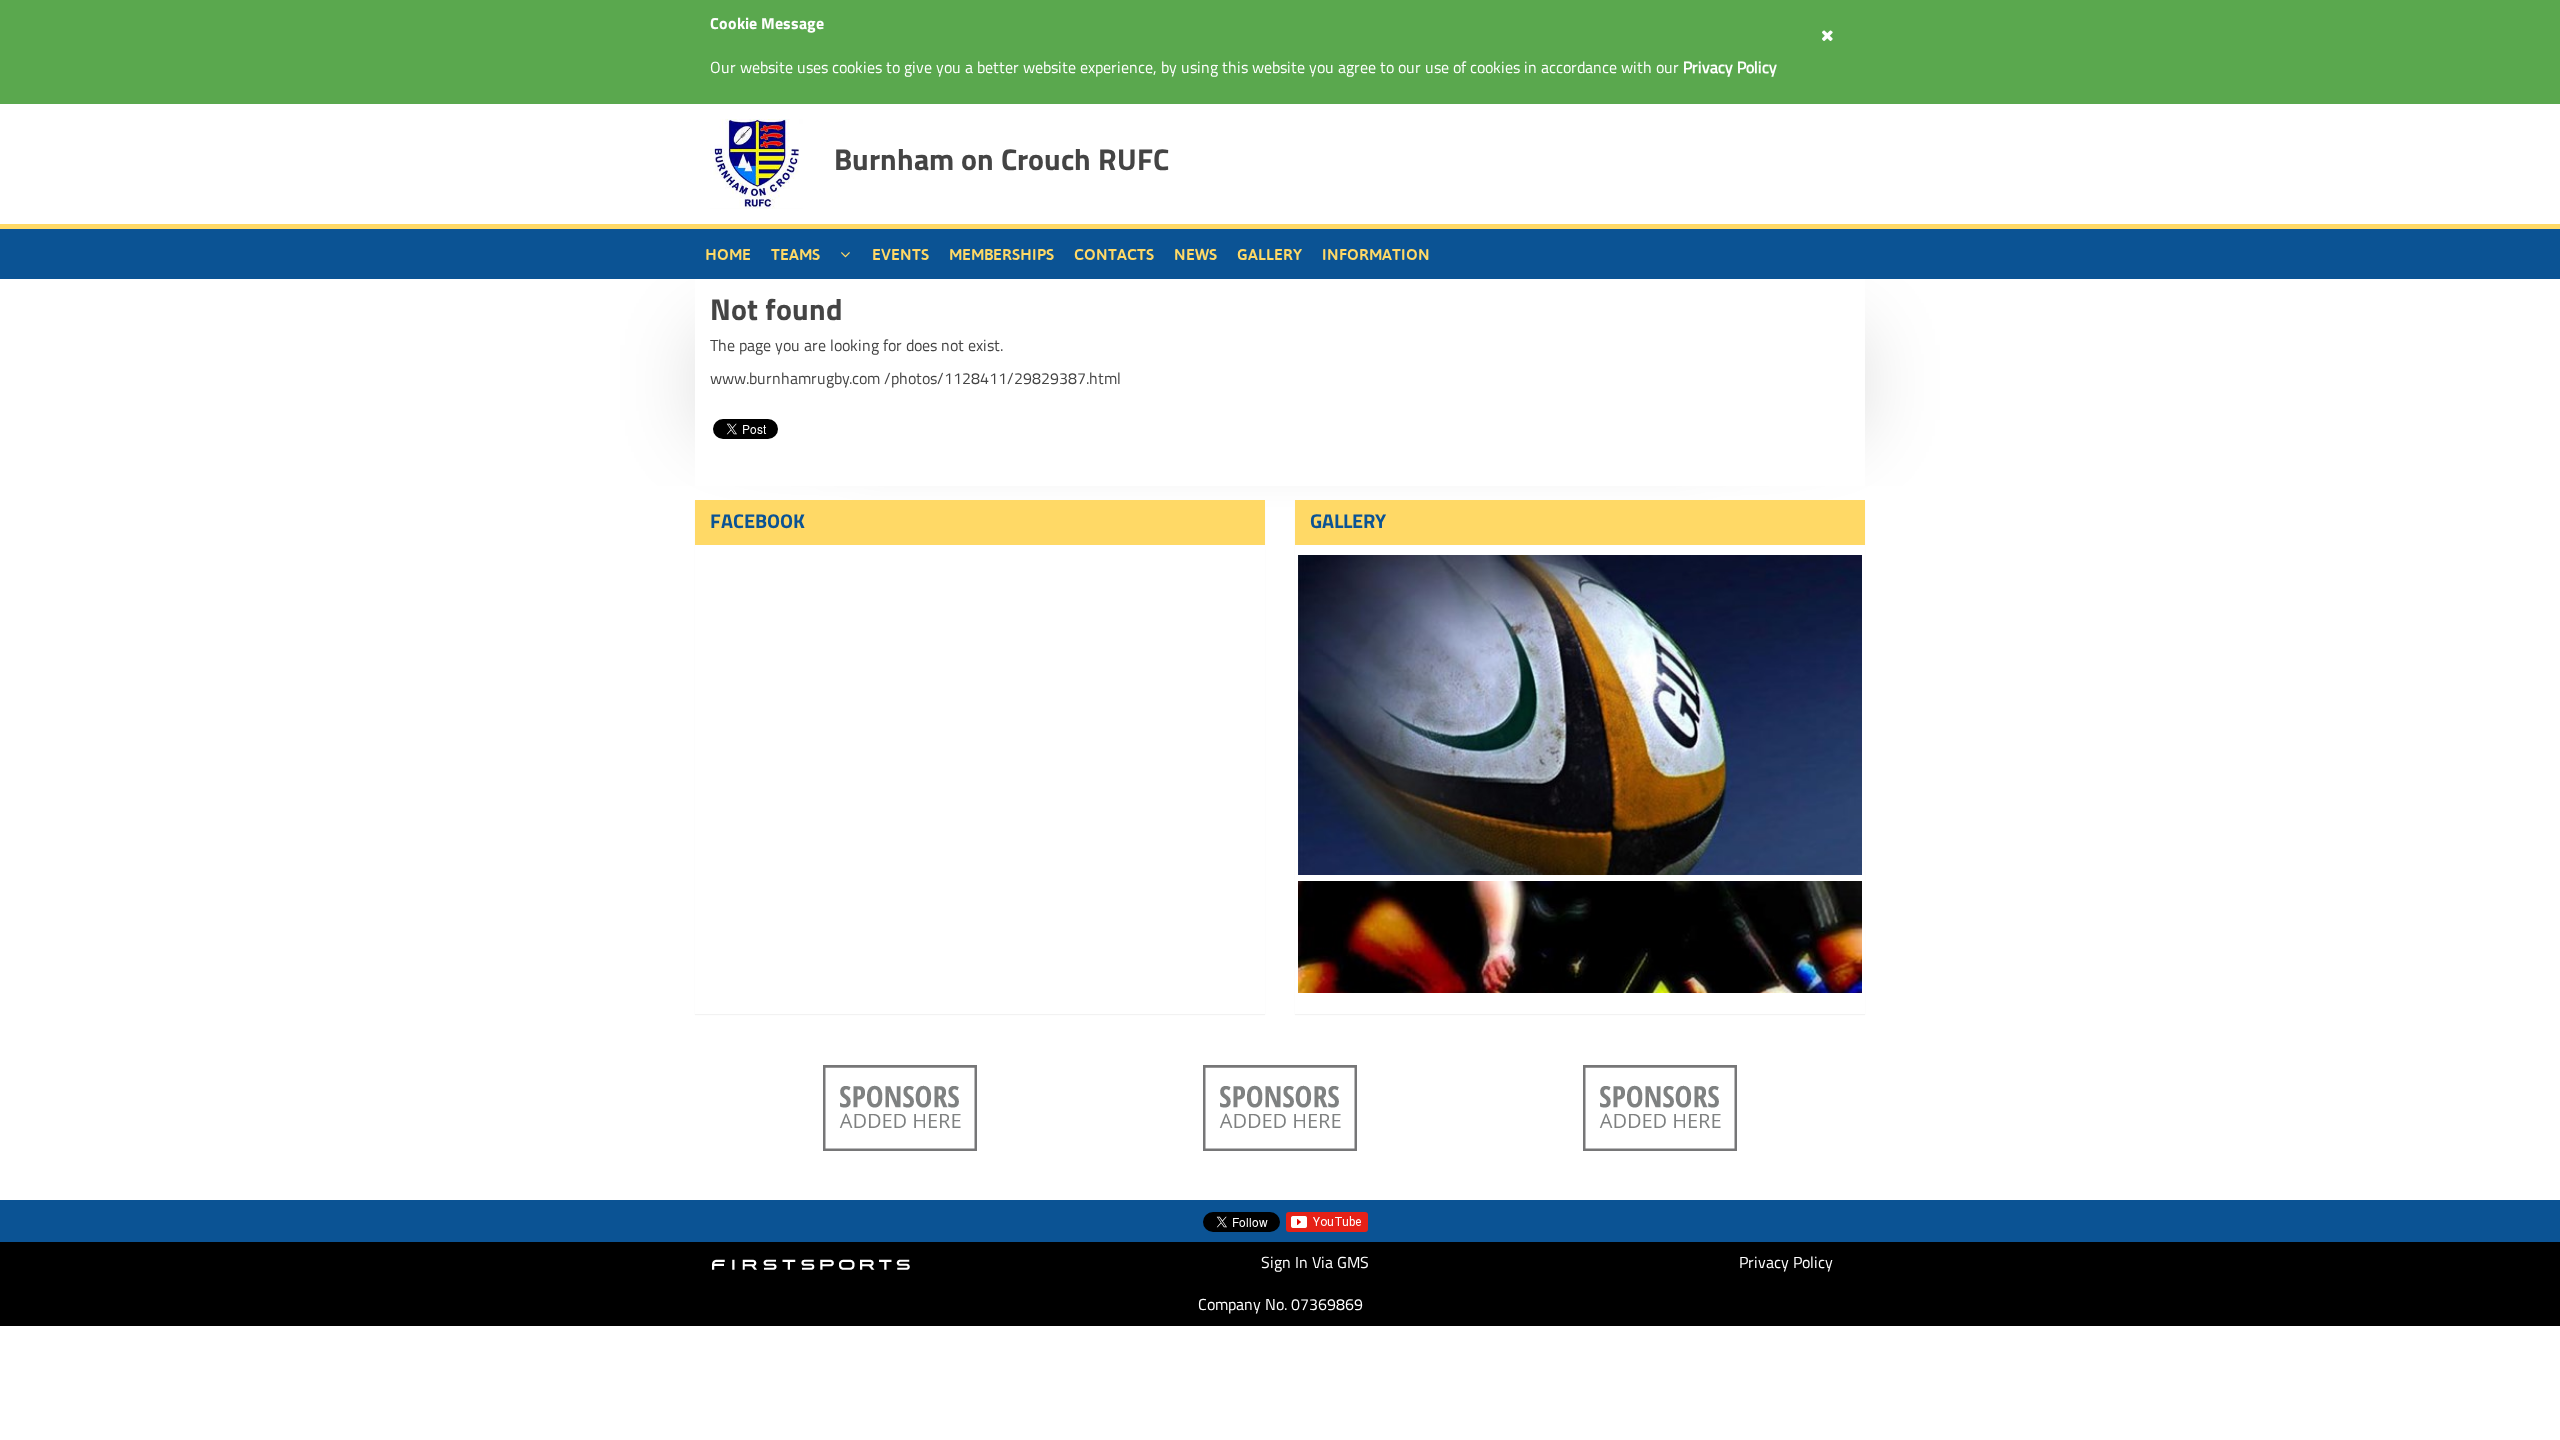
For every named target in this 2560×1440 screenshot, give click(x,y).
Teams (795, 254)
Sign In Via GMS (1315, 1262)
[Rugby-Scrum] (1580, 937)
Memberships (1001, 254)
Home (728, 254)
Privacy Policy (1786, 1262)
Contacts (1114, 254)
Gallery (1269, 254)
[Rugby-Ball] (1580, 715)
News (1195, 254)
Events (900, 254)
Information (1376, 254)
